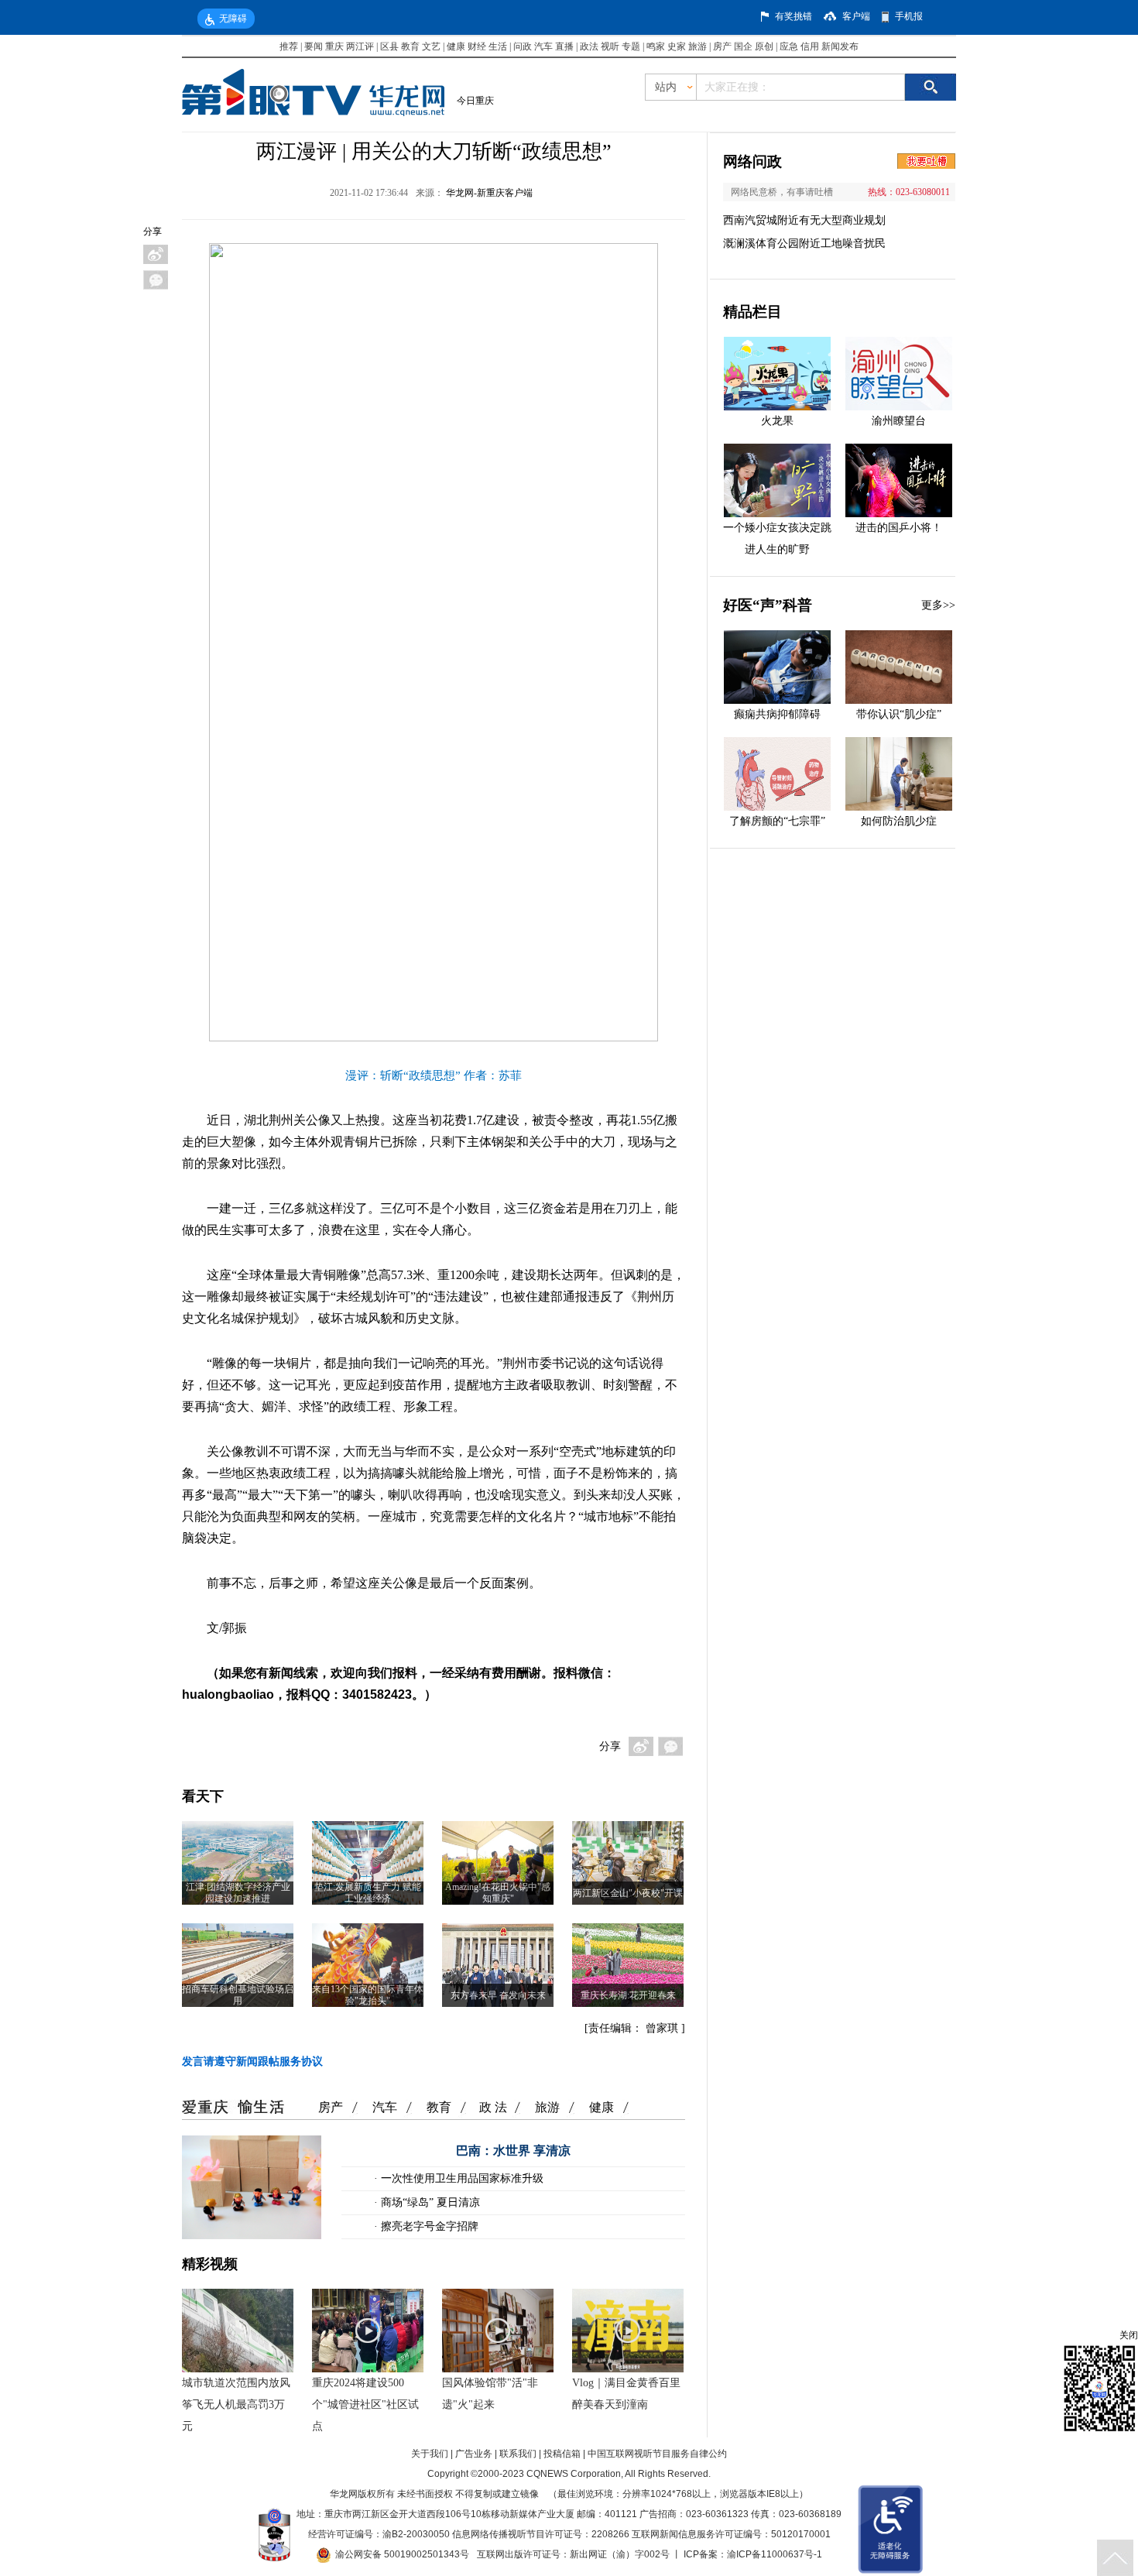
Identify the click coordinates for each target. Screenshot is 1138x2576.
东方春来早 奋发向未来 (498, 1995)
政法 (589, 46)
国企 (743, 46)
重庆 (334, 46)
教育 (410, 46)
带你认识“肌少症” (899, 714)
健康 (456, 46)
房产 (722, 46)
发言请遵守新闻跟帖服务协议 (252, 2061)
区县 (389, 46)
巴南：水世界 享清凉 (513, 2151)
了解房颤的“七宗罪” (777, 821)
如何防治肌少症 (899, 821)
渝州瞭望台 (899, 421)
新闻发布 (840, 46)
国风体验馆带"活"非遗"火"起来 (490, 2394)
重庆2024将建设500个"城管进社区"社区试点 (365, 2404)
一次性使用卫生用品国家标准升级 (461, 2178)
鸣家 (656, 46)
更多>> (938, 605)
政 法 (493, 2107)
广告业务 (474, 2454)
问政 (524, 46)
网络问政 (752, 161)
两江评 (360, 46)
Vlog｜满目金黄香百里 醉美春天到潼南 (626, 2394)
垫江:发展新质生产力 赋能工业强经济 (368, 1893)
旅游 (698, 46)
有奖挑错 (794, 16)
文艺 (431, 46)
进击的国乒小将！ (899, 528)
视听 (610, 46)
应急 (789, 46)
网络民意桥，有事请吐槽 (782, 192)
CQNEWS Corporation (574, 2474)
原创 (764, 46)
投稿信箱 (562, 2454)
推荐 (289, 46)
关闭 (1129, 2335)
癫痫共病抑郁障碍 (777, 714)
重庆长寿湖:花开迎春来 (628, 1995)
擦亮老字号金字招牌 (428, 2226)
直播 (564, 46)
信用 (810, 46)
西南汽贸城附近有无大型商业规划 (804, 220)
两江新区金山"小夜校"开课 (628, 1893)
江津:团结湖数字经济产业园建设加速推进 (238, 1893)
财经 (477, 46)
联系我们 (518, 2454)
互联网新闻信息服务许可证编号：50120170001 (731, 2534)
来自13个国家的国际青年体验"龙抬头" (368, 1995)
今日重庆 (475, 101)
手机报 (909, 16)
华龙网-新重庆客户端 (489, 193)
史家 (677, 46)
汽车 (543, 46)
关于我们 (430, 2454)
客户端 (856, 16)
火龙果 (777, 421)
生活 (498, 46)
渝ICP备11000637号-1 (775, 2554)
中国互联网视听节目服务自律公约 (657, 2454)
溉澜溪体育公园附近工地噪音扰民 (804, 244)
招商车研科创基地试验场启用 (238, 1995)
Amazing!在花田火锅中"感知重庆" (498, 1893)
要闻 (314, 46)
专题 (631, 46)
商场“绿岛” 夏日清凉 (429, 2202)
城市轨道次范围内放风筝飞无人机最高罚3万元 (236, 2404)
